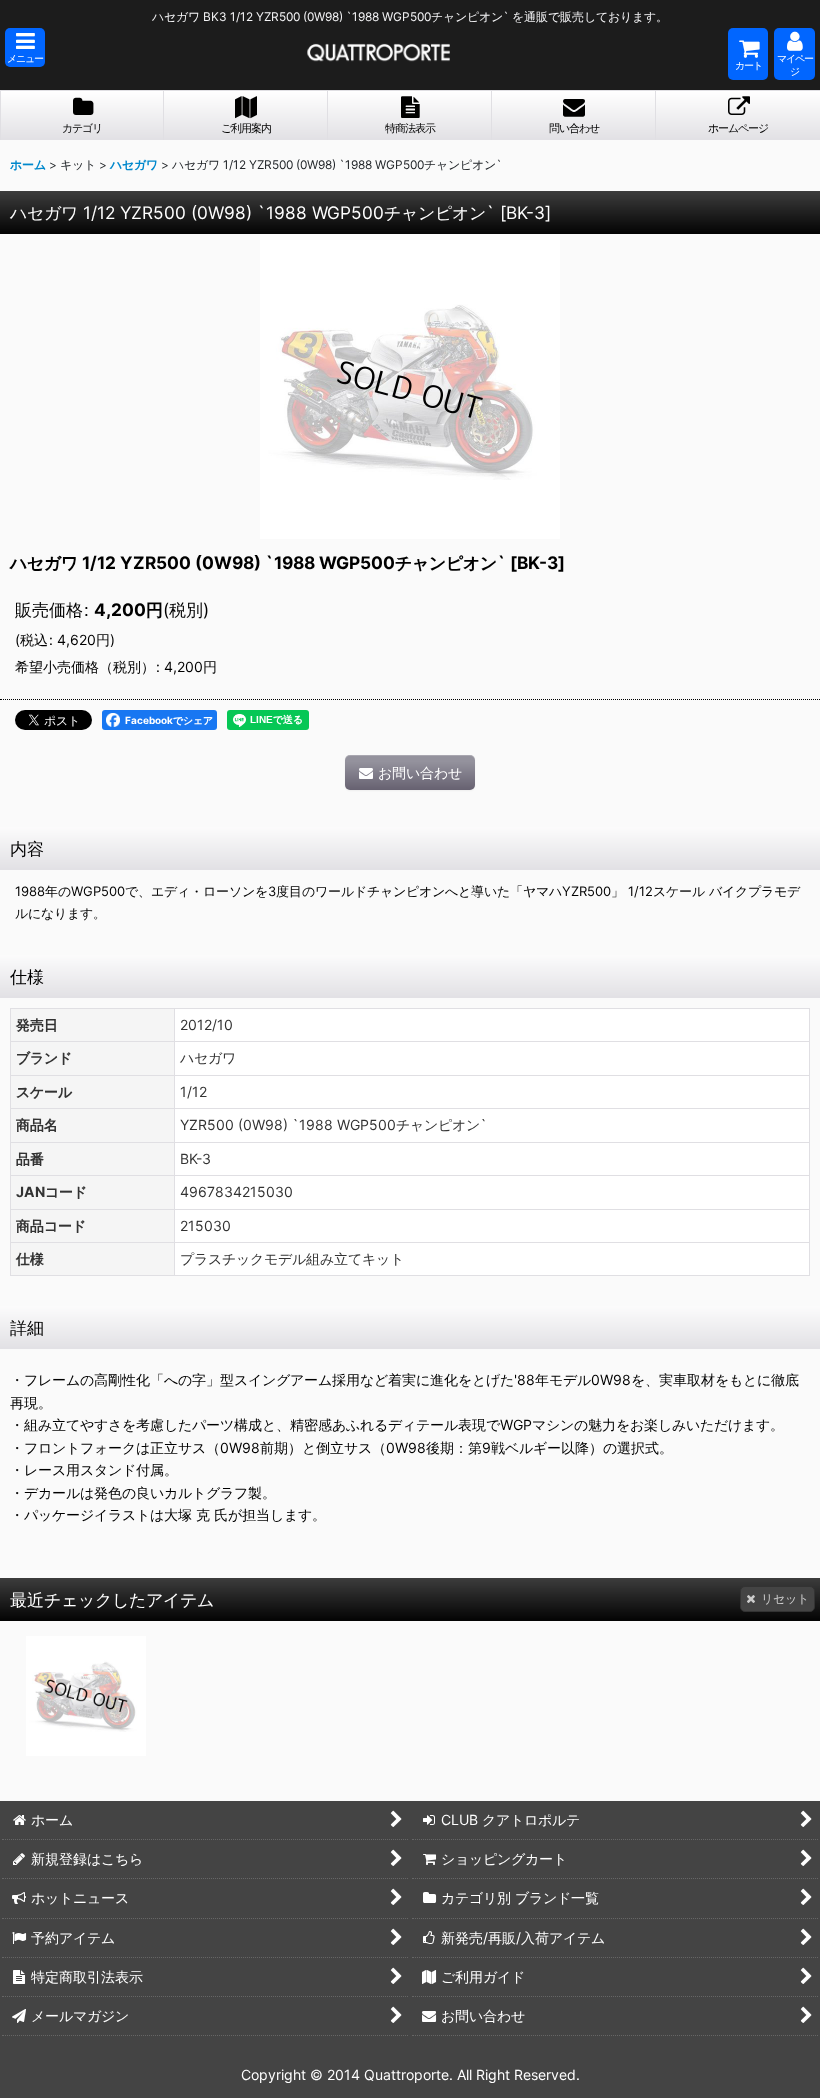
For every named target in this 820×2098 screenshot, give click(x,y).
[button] (25, 47)
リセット (785, 1598)
